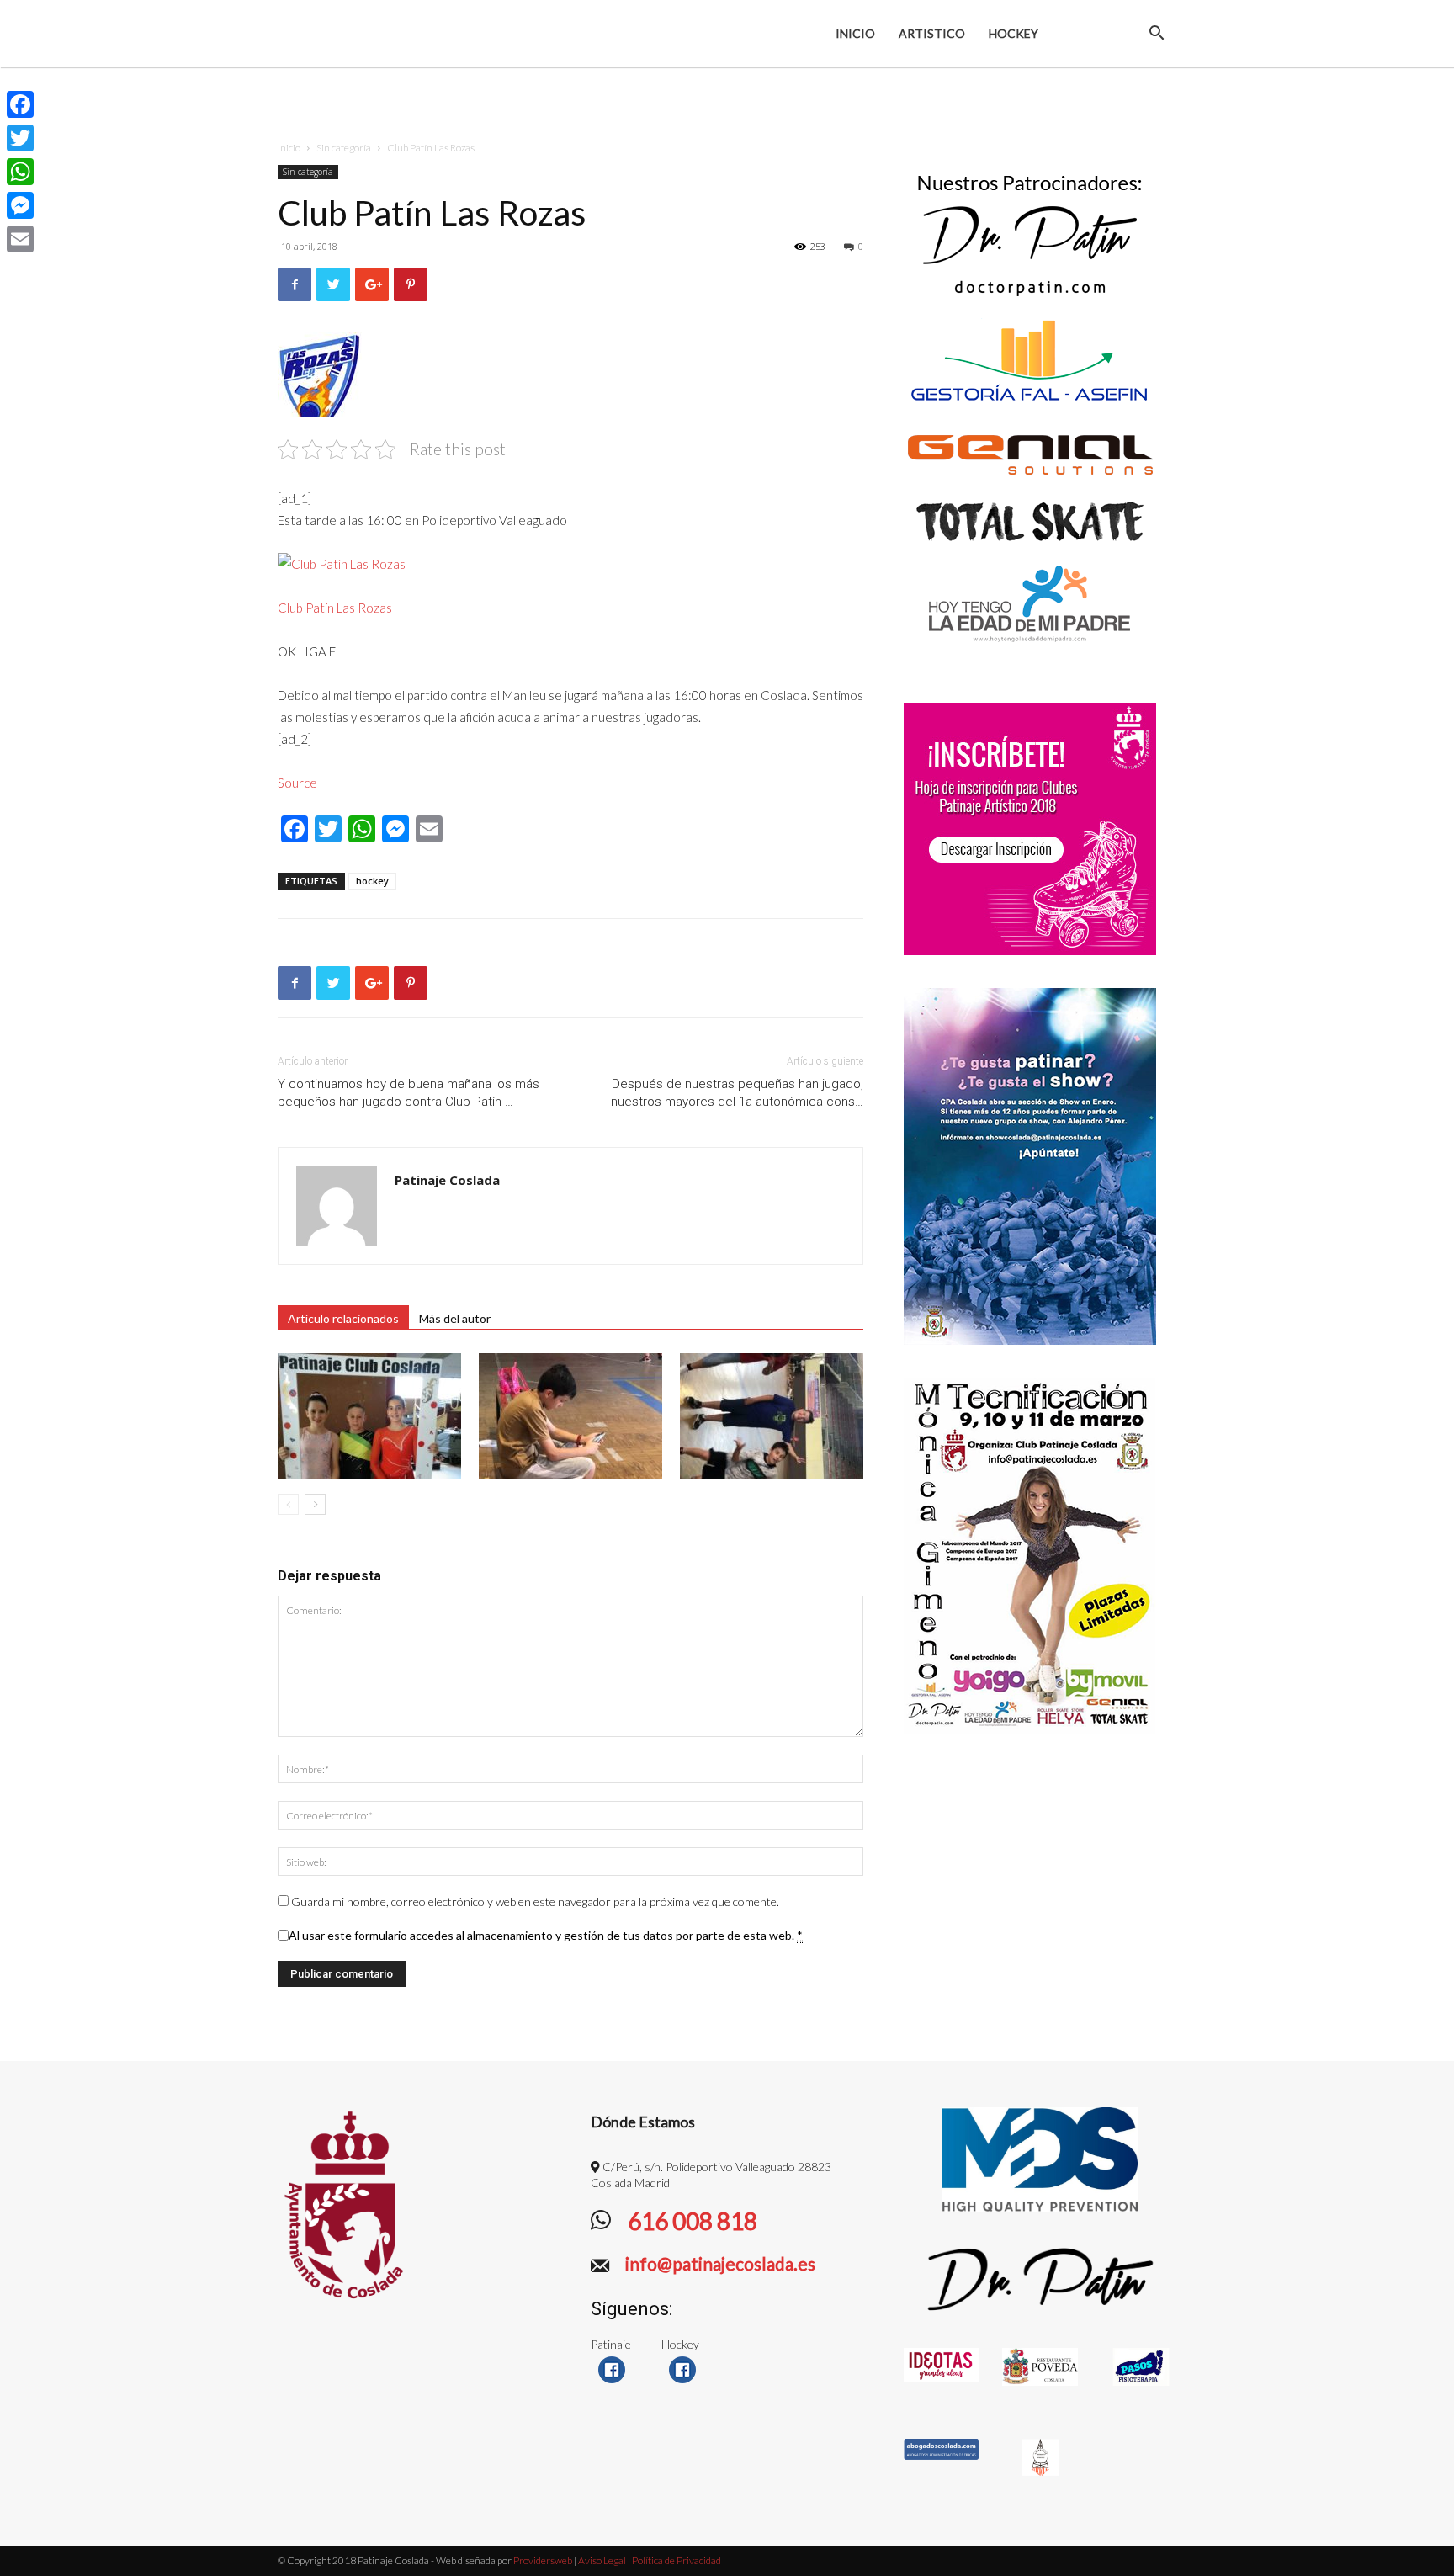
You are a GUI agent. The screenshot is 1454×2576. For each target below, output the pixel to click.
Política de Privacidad (677, 2560)
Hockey (1014, 33)
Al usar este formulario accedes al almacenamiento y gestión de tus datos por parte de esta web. (546, 1935)
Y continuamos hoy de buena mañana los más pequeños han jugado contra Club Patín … (409, 1093)
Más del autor (455, 1318)
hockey (372, 881)
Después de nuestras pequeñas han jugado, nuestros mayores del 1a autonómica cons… (737, 1093)
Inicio (855, 33)
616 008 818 (690, 2221)
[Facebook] (20, 104)
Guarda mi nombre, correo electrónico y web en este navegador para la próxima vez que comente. (535, 1901)
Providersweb (542, 2560)
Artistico (932, 33)
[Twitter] (20, 138)
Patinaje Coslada (447, 1180)
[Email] (20, 239)
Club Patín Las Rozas (335, 608)
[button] (1156, 35)
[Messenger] (20, 205)
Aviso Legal (602, 2560)
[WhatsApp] (20, 172)
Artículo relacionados (343, 1318)
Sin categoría (344, 148)
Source (297, 783)
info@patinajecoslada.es (719, 2263)
